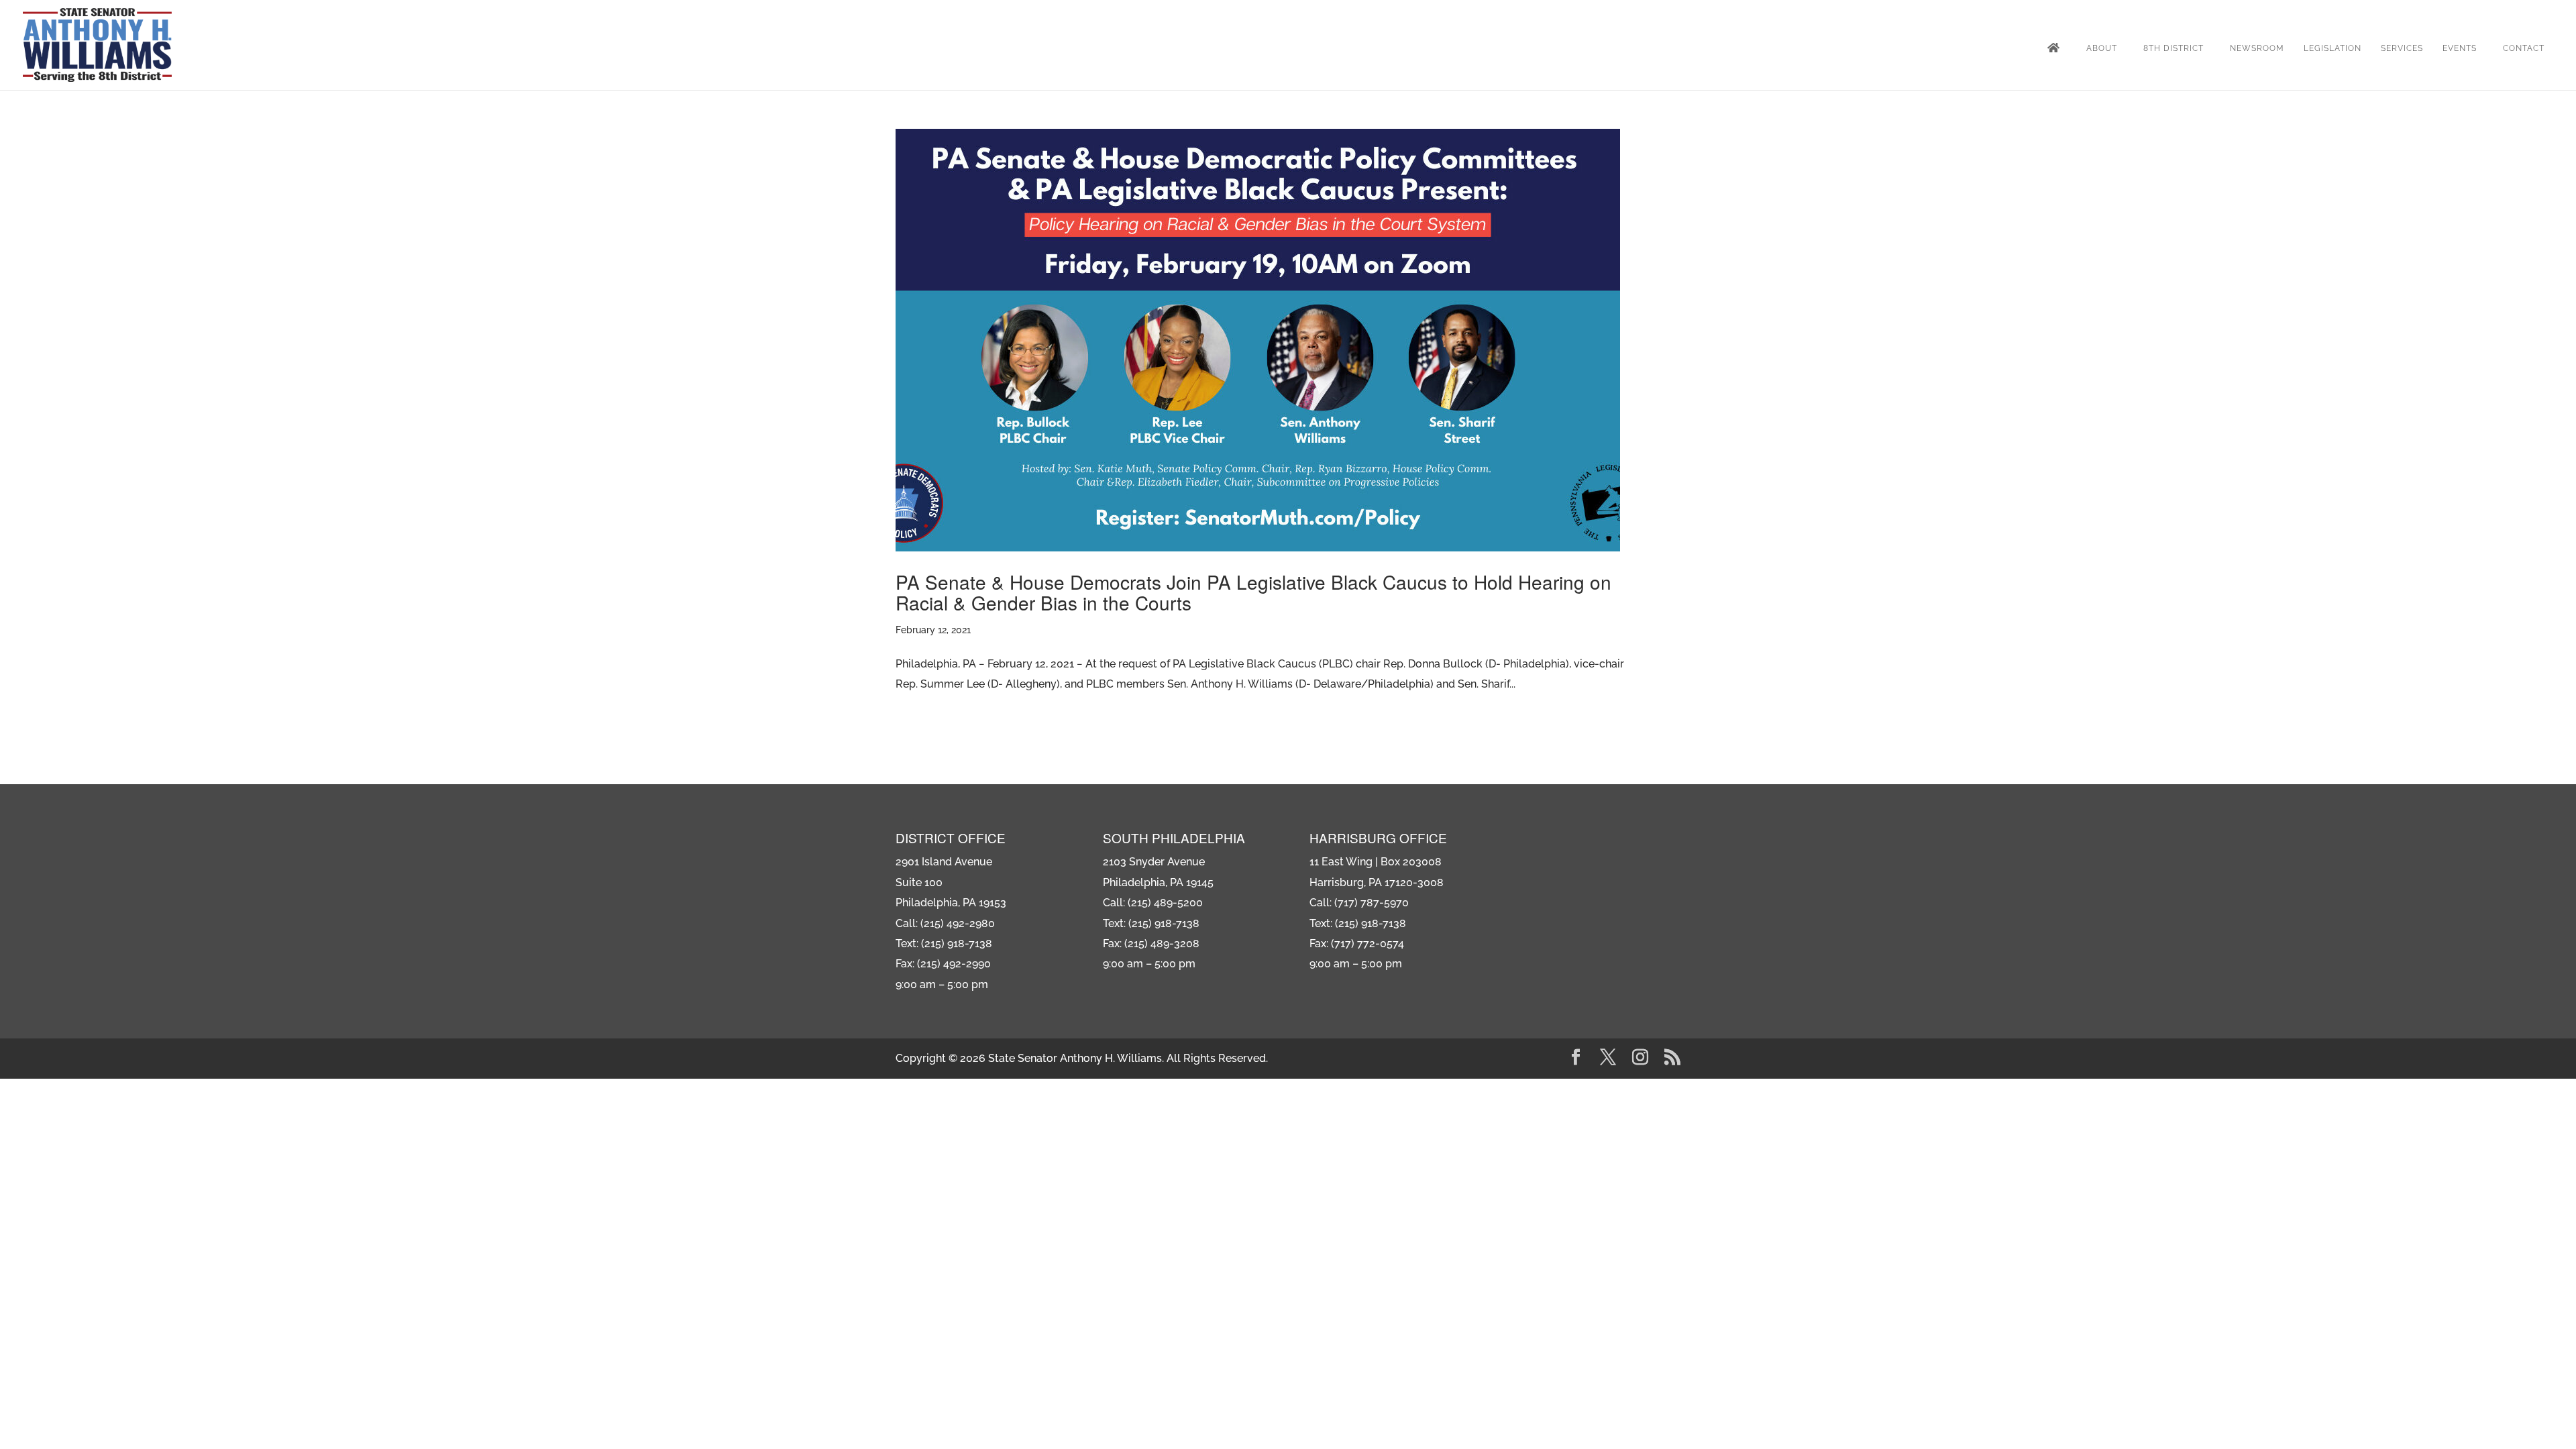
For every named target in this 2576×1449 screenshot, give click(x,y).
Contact (2524, 48)
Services (2402, 48)
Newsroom (2257, 48)
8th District (2173, 48)
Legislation (2332, 48)
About (2102, 48)
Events (2460, 48)
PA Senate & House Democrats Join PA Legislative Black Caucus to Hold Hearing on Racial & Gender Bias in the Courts (1253, 592)
